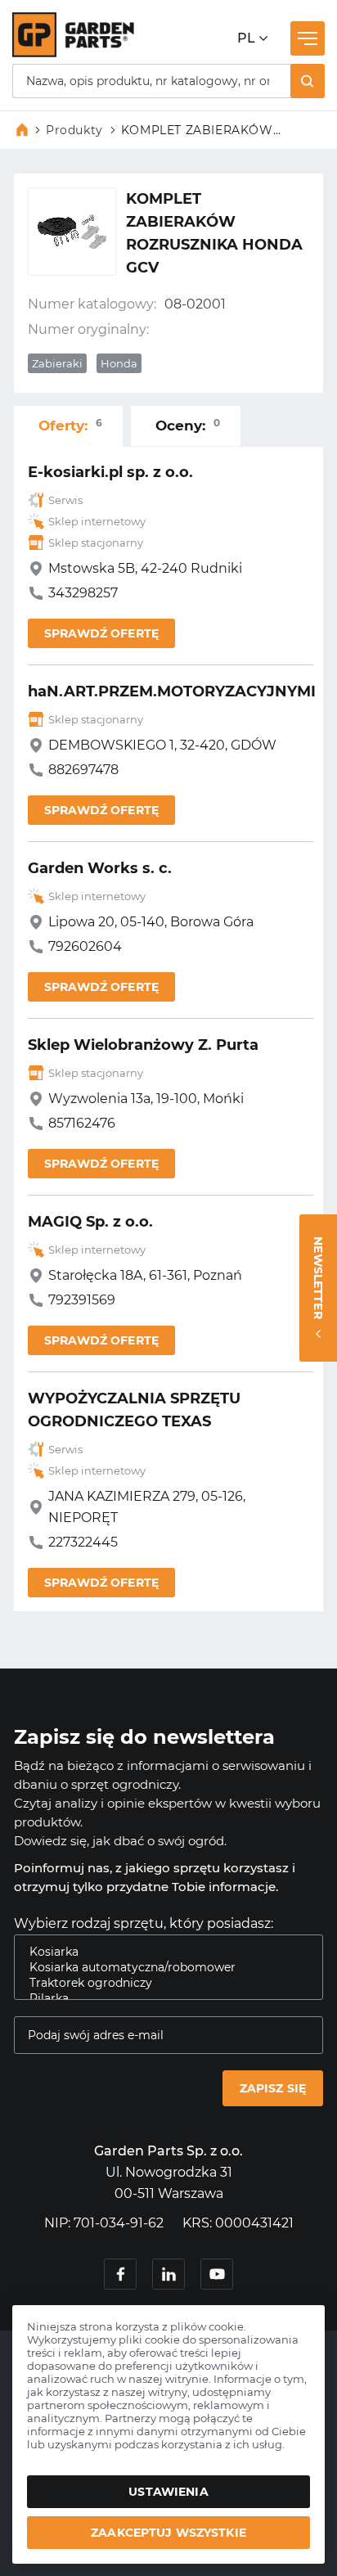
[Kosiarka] (162, 1952)
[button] (308, 81)
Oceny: (188, 425)
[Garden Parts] (73, 53)
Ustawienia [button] (168, 2492)
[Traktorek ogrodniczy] (162, 1983)
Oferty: (70, 425)
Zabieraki (57, 363)
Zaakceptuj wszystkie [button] (168, 2533)
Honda (119, 363)
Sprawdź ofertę (101, 633)
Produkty (74, 130)
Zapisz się (273, 2088)
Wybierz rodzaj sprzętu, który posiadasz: (144, 1923)
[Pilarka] (162, 1999)
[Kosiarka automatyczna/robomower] (162, 1968)
